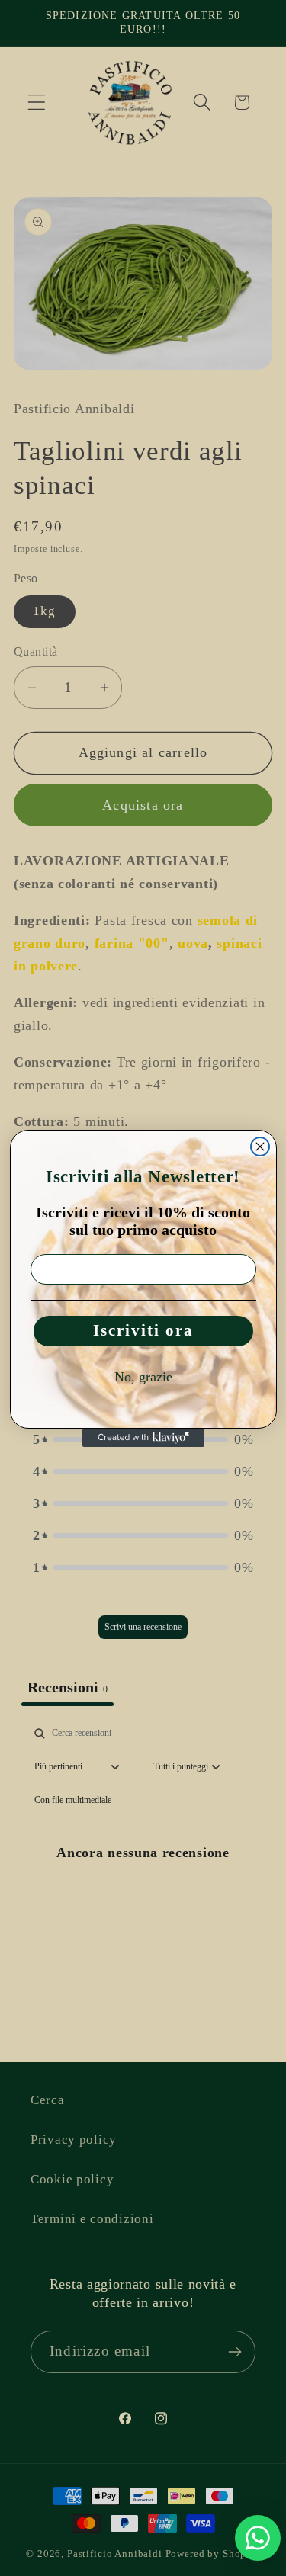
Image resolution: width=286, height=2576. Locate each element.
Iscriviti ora (143, 1330)
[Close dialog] (260, 1147)
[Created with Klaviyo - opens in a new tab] (143, 1438)
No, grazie (143, 1377)
